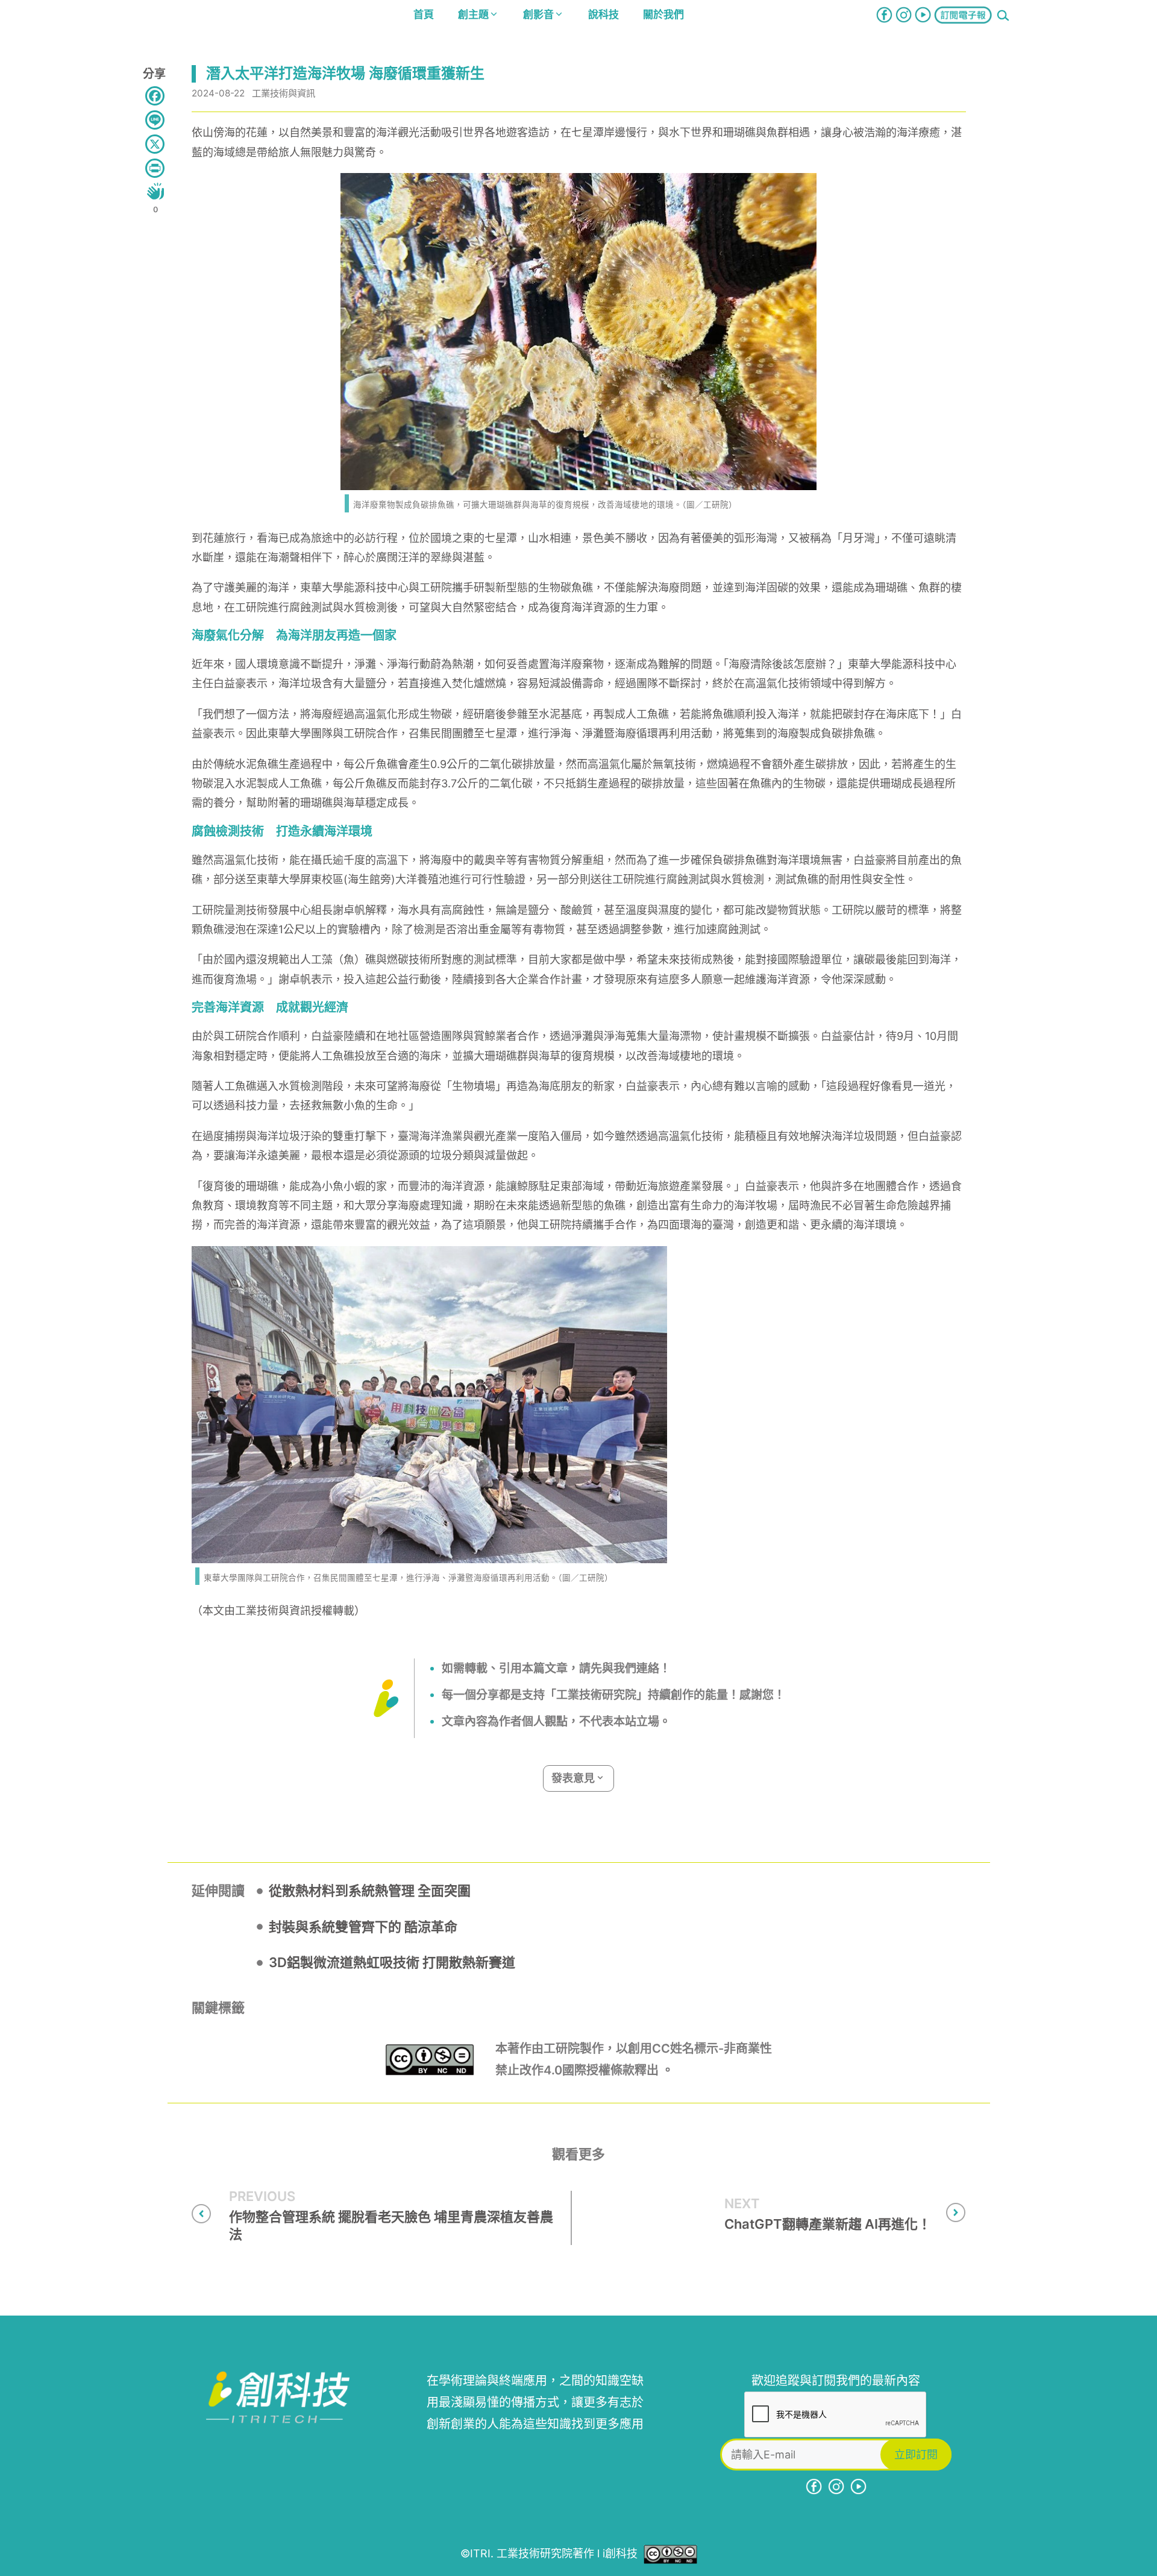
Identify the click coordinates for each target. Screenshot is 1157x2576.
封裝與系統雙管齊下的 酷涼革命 (363, 1927)
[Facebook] (155, 96)
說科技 (604, 14)
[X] (155, 144)
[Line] (155, 120)
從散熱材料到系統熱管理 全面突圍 (370, 1891)
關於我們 (663, 14)
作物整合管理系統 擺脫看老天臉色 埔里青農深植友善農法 (391, 2225)
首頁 (424, 14)
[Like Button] (155, 191)
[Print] (155, 168)
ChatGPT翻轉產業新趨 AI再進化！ (828, 2224)
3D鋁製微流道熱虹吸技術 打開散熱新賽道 (392, 1962)
